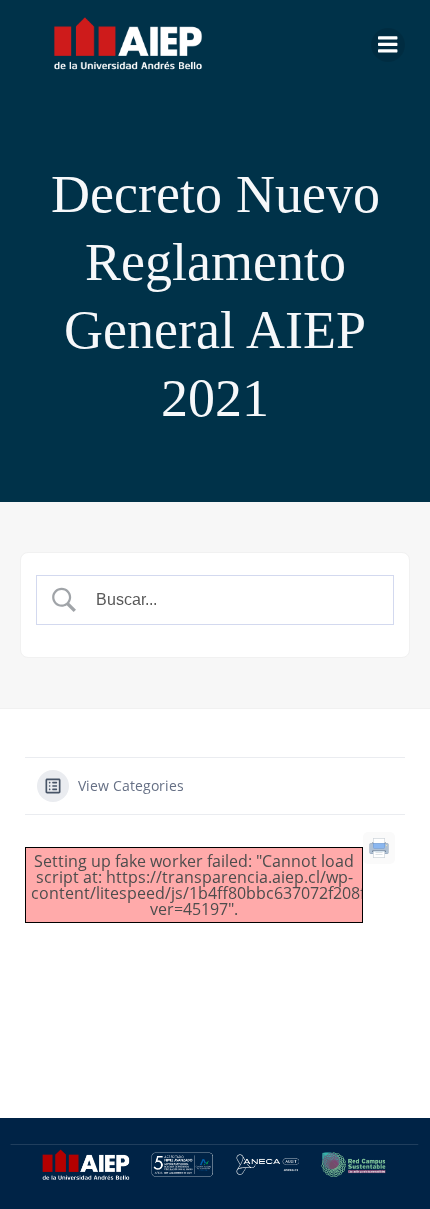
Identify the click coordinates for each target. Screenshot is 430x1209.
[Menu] (388, 45)
